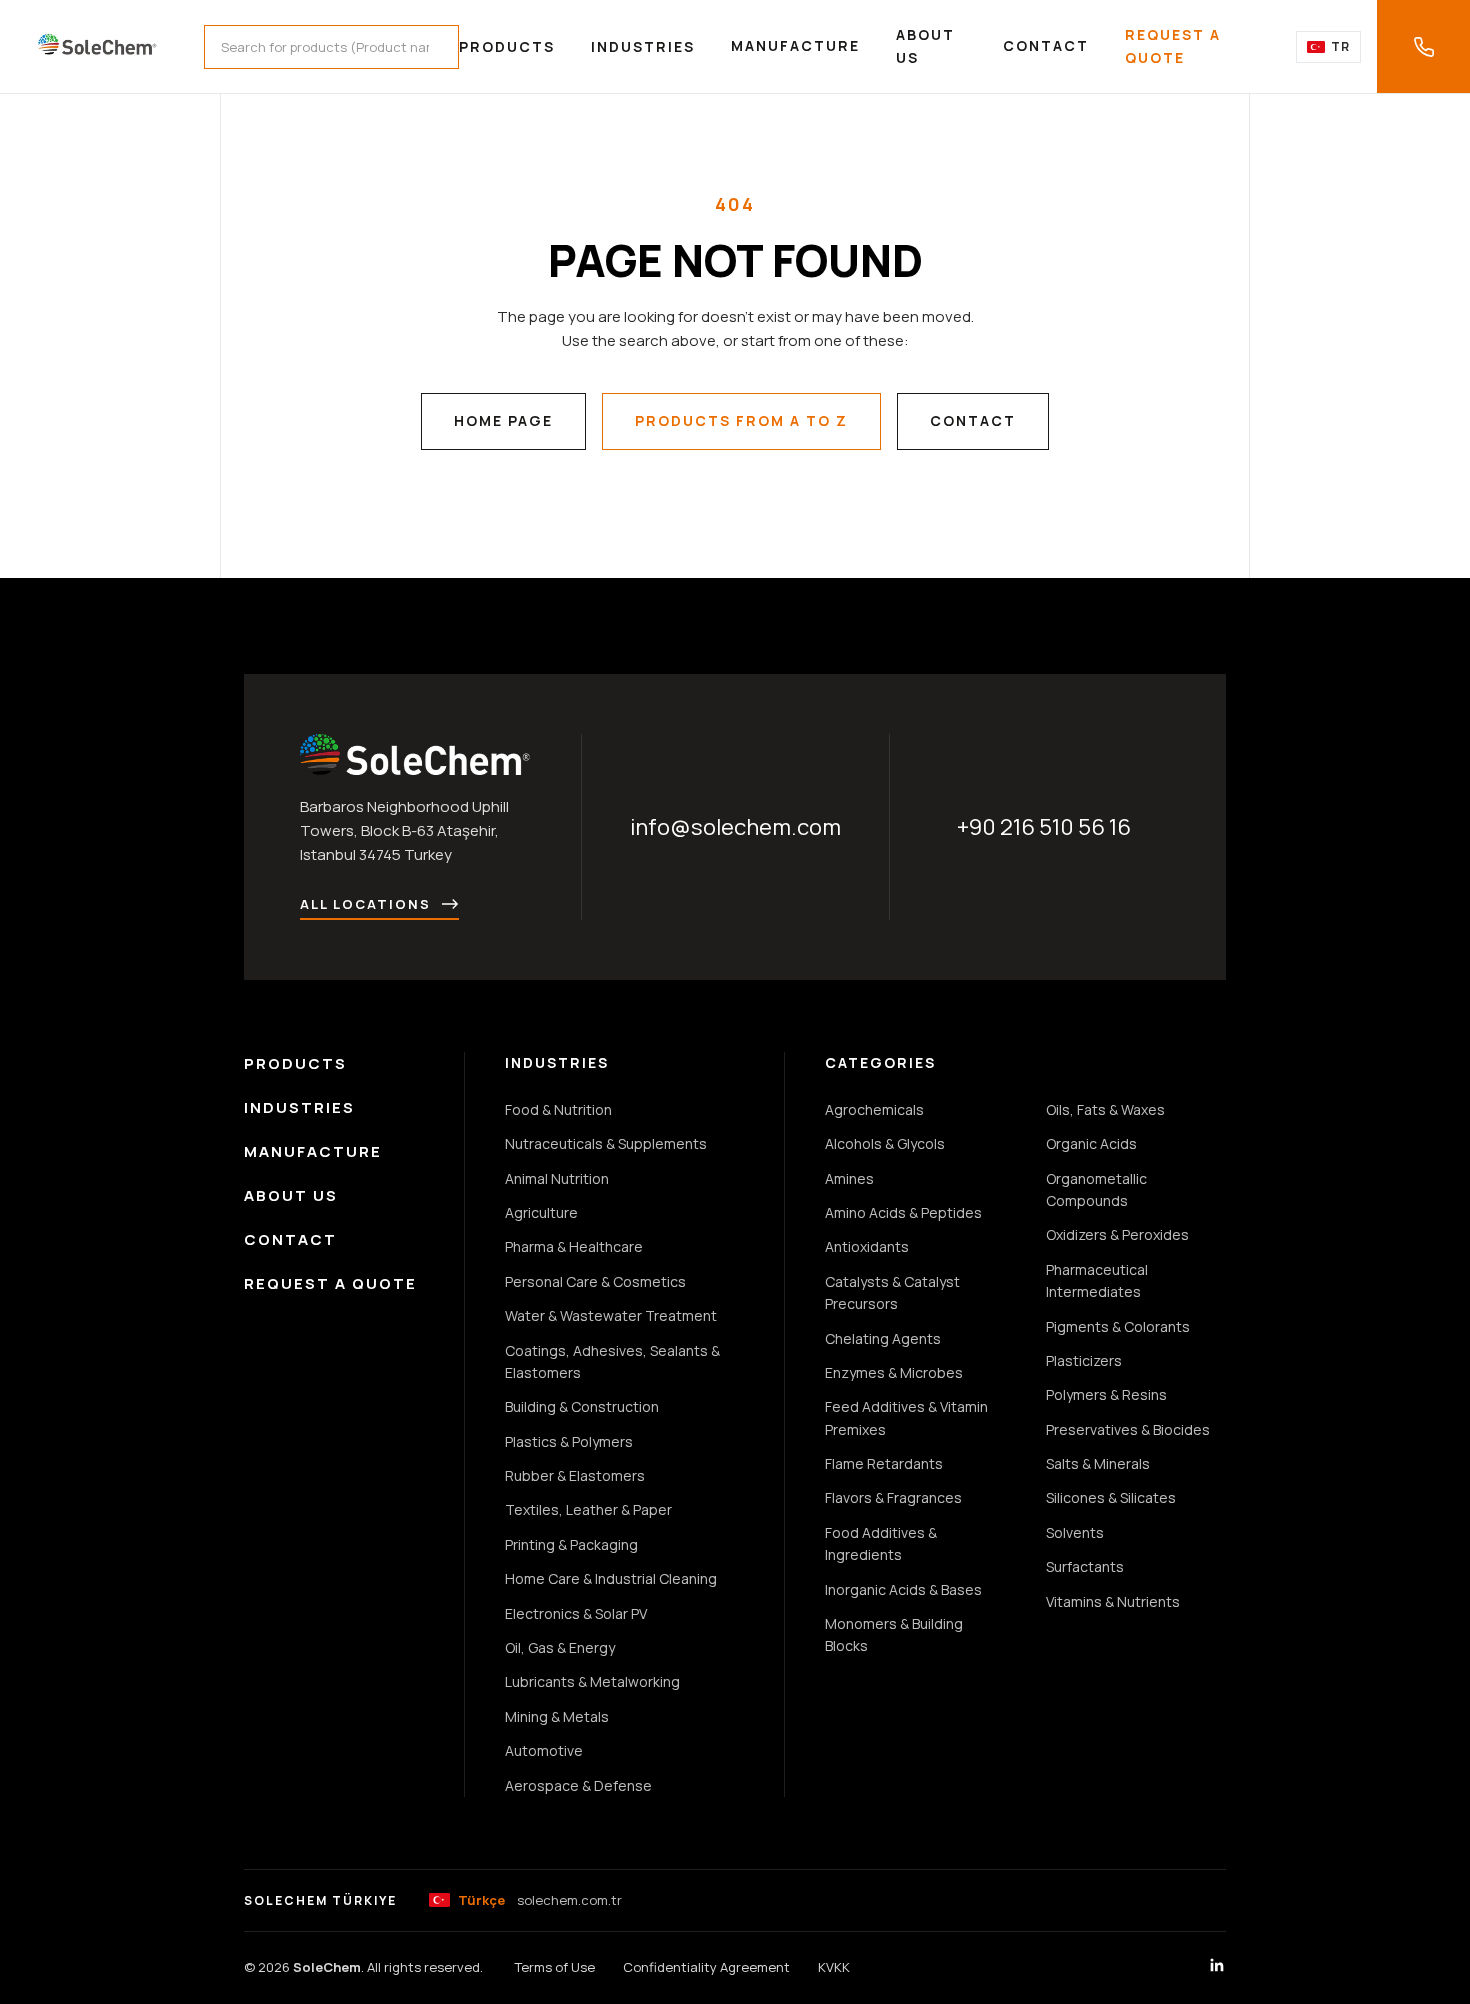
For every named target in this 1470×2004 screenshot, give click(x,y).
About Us (925, 45)
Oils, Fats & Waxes (1105, 1109)
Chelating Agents (883, 1338)
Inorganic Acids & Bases (903, 1589)
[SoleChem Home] (98, 46)
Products (507, 46)
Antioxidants (867, 1246)
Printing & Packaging (571, 1544)
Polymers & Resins (1106, 1394)
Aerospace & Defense (578, 1785)
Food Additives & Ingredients (881, 1543)
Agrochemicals (874, 1109)
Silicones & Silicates (1111, 1497)
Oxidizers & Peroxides (1117, 1234)
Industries (643, 46)
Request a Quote (1173, 45)
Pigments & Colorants (1118, 1326)
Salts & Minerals (1098, 1463)
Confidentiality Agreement (706, 1967)
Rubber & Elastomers (575, 1475)
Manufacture (795, 45)
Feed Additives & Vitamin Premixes (906, 1417)
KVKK (834, 1967)
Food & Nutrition (558, 1109)
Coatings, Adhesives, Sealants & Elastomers (612, 1361)
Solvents (1075, 1532)
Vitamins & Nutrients (1113, 1601)
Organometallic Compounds (1096, 1189)
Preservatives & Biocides (1128, 1429)
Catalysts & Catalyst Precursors (892, 1292)
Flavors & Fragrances (893, 1497)
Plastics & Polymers (569, 1441)
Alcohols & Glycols (885, 1143)
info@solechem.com (735, 827)
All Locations (365, 904)
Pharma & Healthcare (574, 1246)
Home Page (503, 420)
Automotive (544, 1750)
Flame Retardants (884, 1463)
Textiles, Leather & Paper (588, 1509)
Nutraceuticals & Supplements (606, 1143)
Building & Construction (582, 1406)
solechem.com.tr (540, 1900)
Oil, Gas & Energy (560, 1647)
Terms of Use (555, 1967)
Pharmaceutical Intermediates (1097, 1280)
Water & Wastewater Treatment (611, 1315)
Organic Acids (1091, 1143)
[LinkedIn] (1217, 1968)
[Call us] (1423, 46)
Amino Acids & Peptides (903, 1212)
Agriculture (541, 1212)
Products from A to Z (741, 420)
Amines (849, 1178)
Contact (1046, 45)
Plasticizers (1084, 1360)
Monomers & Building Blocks (894, 1634)
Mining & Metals (557, 1716)
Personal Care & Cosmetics (595, 1281)
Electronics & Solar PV (576, 1613)
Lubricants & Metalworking (592, 1681)
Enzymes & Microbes (894, 1372)
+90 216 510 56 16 (1044, 827)
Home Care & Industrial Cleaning (611, 1578)
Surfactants (1085, 1566)
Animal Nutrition (557, 1178)
